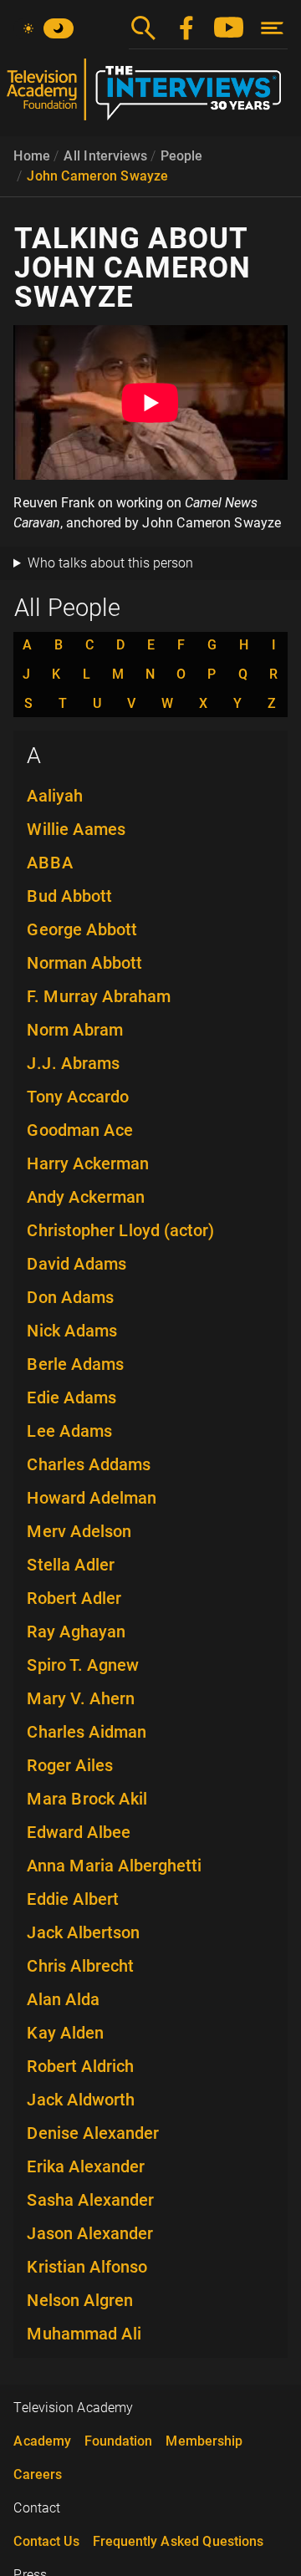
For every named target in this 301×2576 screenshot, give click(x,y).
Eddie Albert (73, 1899)
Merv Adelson (79, 1531)
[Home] (150, 96)
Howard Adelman (92, 1498)
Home (32, 156)
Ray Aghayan (76, 1632)
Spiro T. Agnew (83, 1665)
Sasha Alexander (90, 2200)
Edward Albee (79, 1832)
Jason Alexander (90, 2233)
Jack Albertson (83, 1932)
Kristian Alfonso (87, 2267)
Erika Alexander (86, 2166)
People (181, 156)
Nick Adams (72, 1331)
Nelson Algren (80, 2300)
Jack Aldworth (81, 2100)
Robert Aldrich (80, 2066)
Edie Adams (71, 1397)
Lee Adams (69, 1431)
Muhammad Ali (84, 2334)
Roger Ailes (70, 1765)
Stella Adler (71, 1565)
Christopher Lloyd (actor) (120, 1230)
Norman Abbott (84, 963)
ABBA (50, 863)
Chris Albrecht (80, 1966)
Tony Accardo (78, 1097)
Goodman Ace (80, 1130)
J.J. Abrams (73, 1063)
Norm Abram (75, 1030)
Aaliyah (55, 796)
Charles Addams (89, 1464)
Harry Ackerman (88, 1163)
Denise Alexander (93, 2133)
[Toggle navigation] (272, 28)
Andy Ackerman (86, 1197)
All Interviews (105, 156)
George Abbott (82, 929)
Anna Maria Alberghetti (114, 1866)
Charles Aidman (87, 1732)
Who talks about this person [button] (110, 563)
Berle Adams (75, 1364)
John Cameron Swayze (97, 176)
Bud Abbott (69, 896)
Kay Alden (65, 2033)
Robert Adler (74, 1598)
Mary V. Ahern (81, 1698)
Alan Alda (63, 1999)
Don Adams (70, 1297)
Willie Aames (76, 829)
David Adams (77, 1264)
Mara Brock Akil (87, 1799)
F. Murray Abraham (99, 996)
